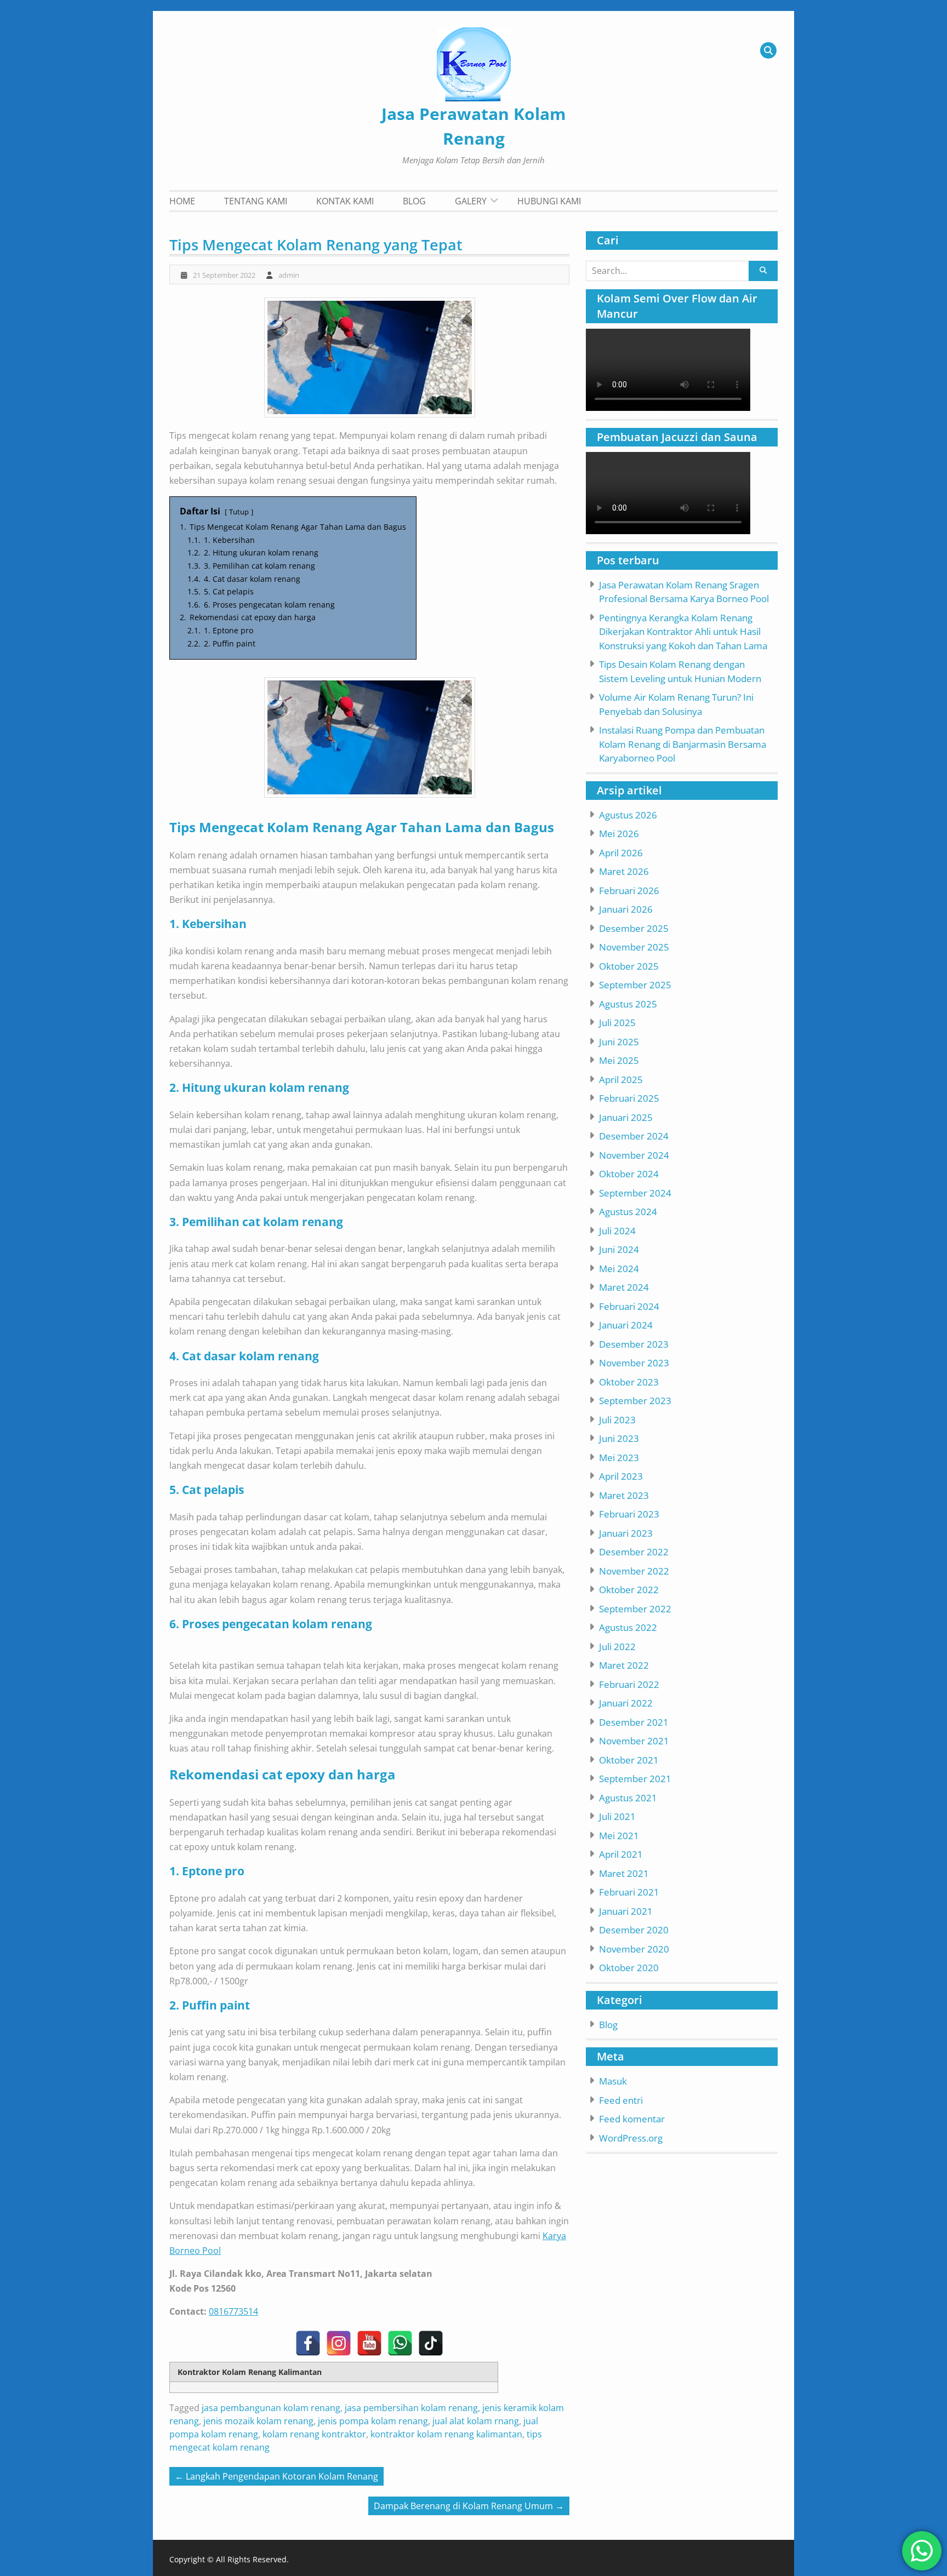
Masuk (613, 2081)
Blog (414, 201)
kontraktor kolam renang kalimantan (446, 2434)
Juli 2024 (617, 1231)
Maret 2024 (624, 1287)
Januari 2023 (626, 1533)
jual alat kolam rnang (476, 2421)
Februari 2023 (629, 1514)
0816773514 (233, 2311)
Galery (471, 201)
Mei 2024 (619, 1269)
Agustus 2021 (628, 1798)
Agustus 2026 (628, 815)
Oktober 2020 (629, 1968)
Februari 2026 (629, 891)
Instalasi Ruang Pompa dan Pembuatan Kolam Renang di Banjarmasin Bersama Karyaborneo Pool (683, 744)
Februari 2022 (629, 1684)
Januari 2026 (626, 909)
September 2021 (635, 1779)
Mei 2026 (619, 834)
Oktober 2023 (629, 1382)
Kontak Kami (345, 201)
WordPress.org (631, 2138)
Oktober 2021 (629, 1760)
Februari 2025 (629, 1098)
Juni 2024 (619, 1249)
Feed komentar (632, 2119)
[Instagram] (339, 2343)
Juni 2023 (619, 1438)
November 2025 (634, 947)
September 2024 (635, 1193)
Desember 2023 (634, 1344)
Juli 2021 (617, 1816)
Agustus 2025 (628, 1004)
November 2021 (634, 1741)
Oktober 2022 (629, 1590)
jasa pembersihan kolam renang (411, 2408)
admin (289, 275)
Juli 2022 (617, 1647)
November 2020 (634, 1949)
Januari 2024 (626, 1325)
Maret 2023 (624, 1495)
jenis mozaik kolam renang (258, 2421)
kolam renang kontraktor (314, 2434)
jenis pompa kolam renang (373, 2421)
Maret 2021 (624, 1873)
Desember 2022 (634, 1552)
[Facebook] (308, 2343)
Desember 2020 (634, 1930)
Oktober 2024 (629, 1174)
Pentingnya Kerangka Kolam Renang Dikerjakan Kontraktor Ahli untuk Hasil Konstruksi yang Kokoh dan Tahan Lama (683, 632)
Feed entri (621, 2100)
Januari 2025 (626, 1117)
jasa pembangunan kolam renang (271, 2408)
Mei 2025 (619, 1060)
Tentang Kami (256, 201)
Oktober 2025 (629, 966)
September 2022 (635, 1609)
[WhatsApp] (400, 2343)
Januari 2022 (626, 1703)
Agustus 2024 (628, 1212)
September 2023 (635, 1401)
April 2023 (621, 1476)
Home (182, 201)
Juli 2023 (617, 1420)
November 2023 (634, 1363)
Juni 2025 (619, 1042)
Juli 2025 (617, 1023)
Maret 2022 (624, 1665)
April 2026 (621, 853)
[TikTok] (431, 2343)
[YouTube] (369, 2343)
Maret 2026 (624, 871)
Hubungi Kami (549, 201)
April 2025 (621, 1080)
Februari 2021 (629, 1892)
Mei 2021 (619, 1836)
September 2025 (635, 985)
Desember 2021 (634, 1722)
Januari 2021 (626, 1911)
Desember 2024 (634, 1136)
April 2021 (621, 1854)
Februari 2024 (629, 1306)
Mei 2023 (619, 1458)
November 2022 (634, 1571)
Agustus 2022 (628, 1627)
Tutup (239, 512)
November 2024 (634, 1155)
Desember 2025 (634, 928)
